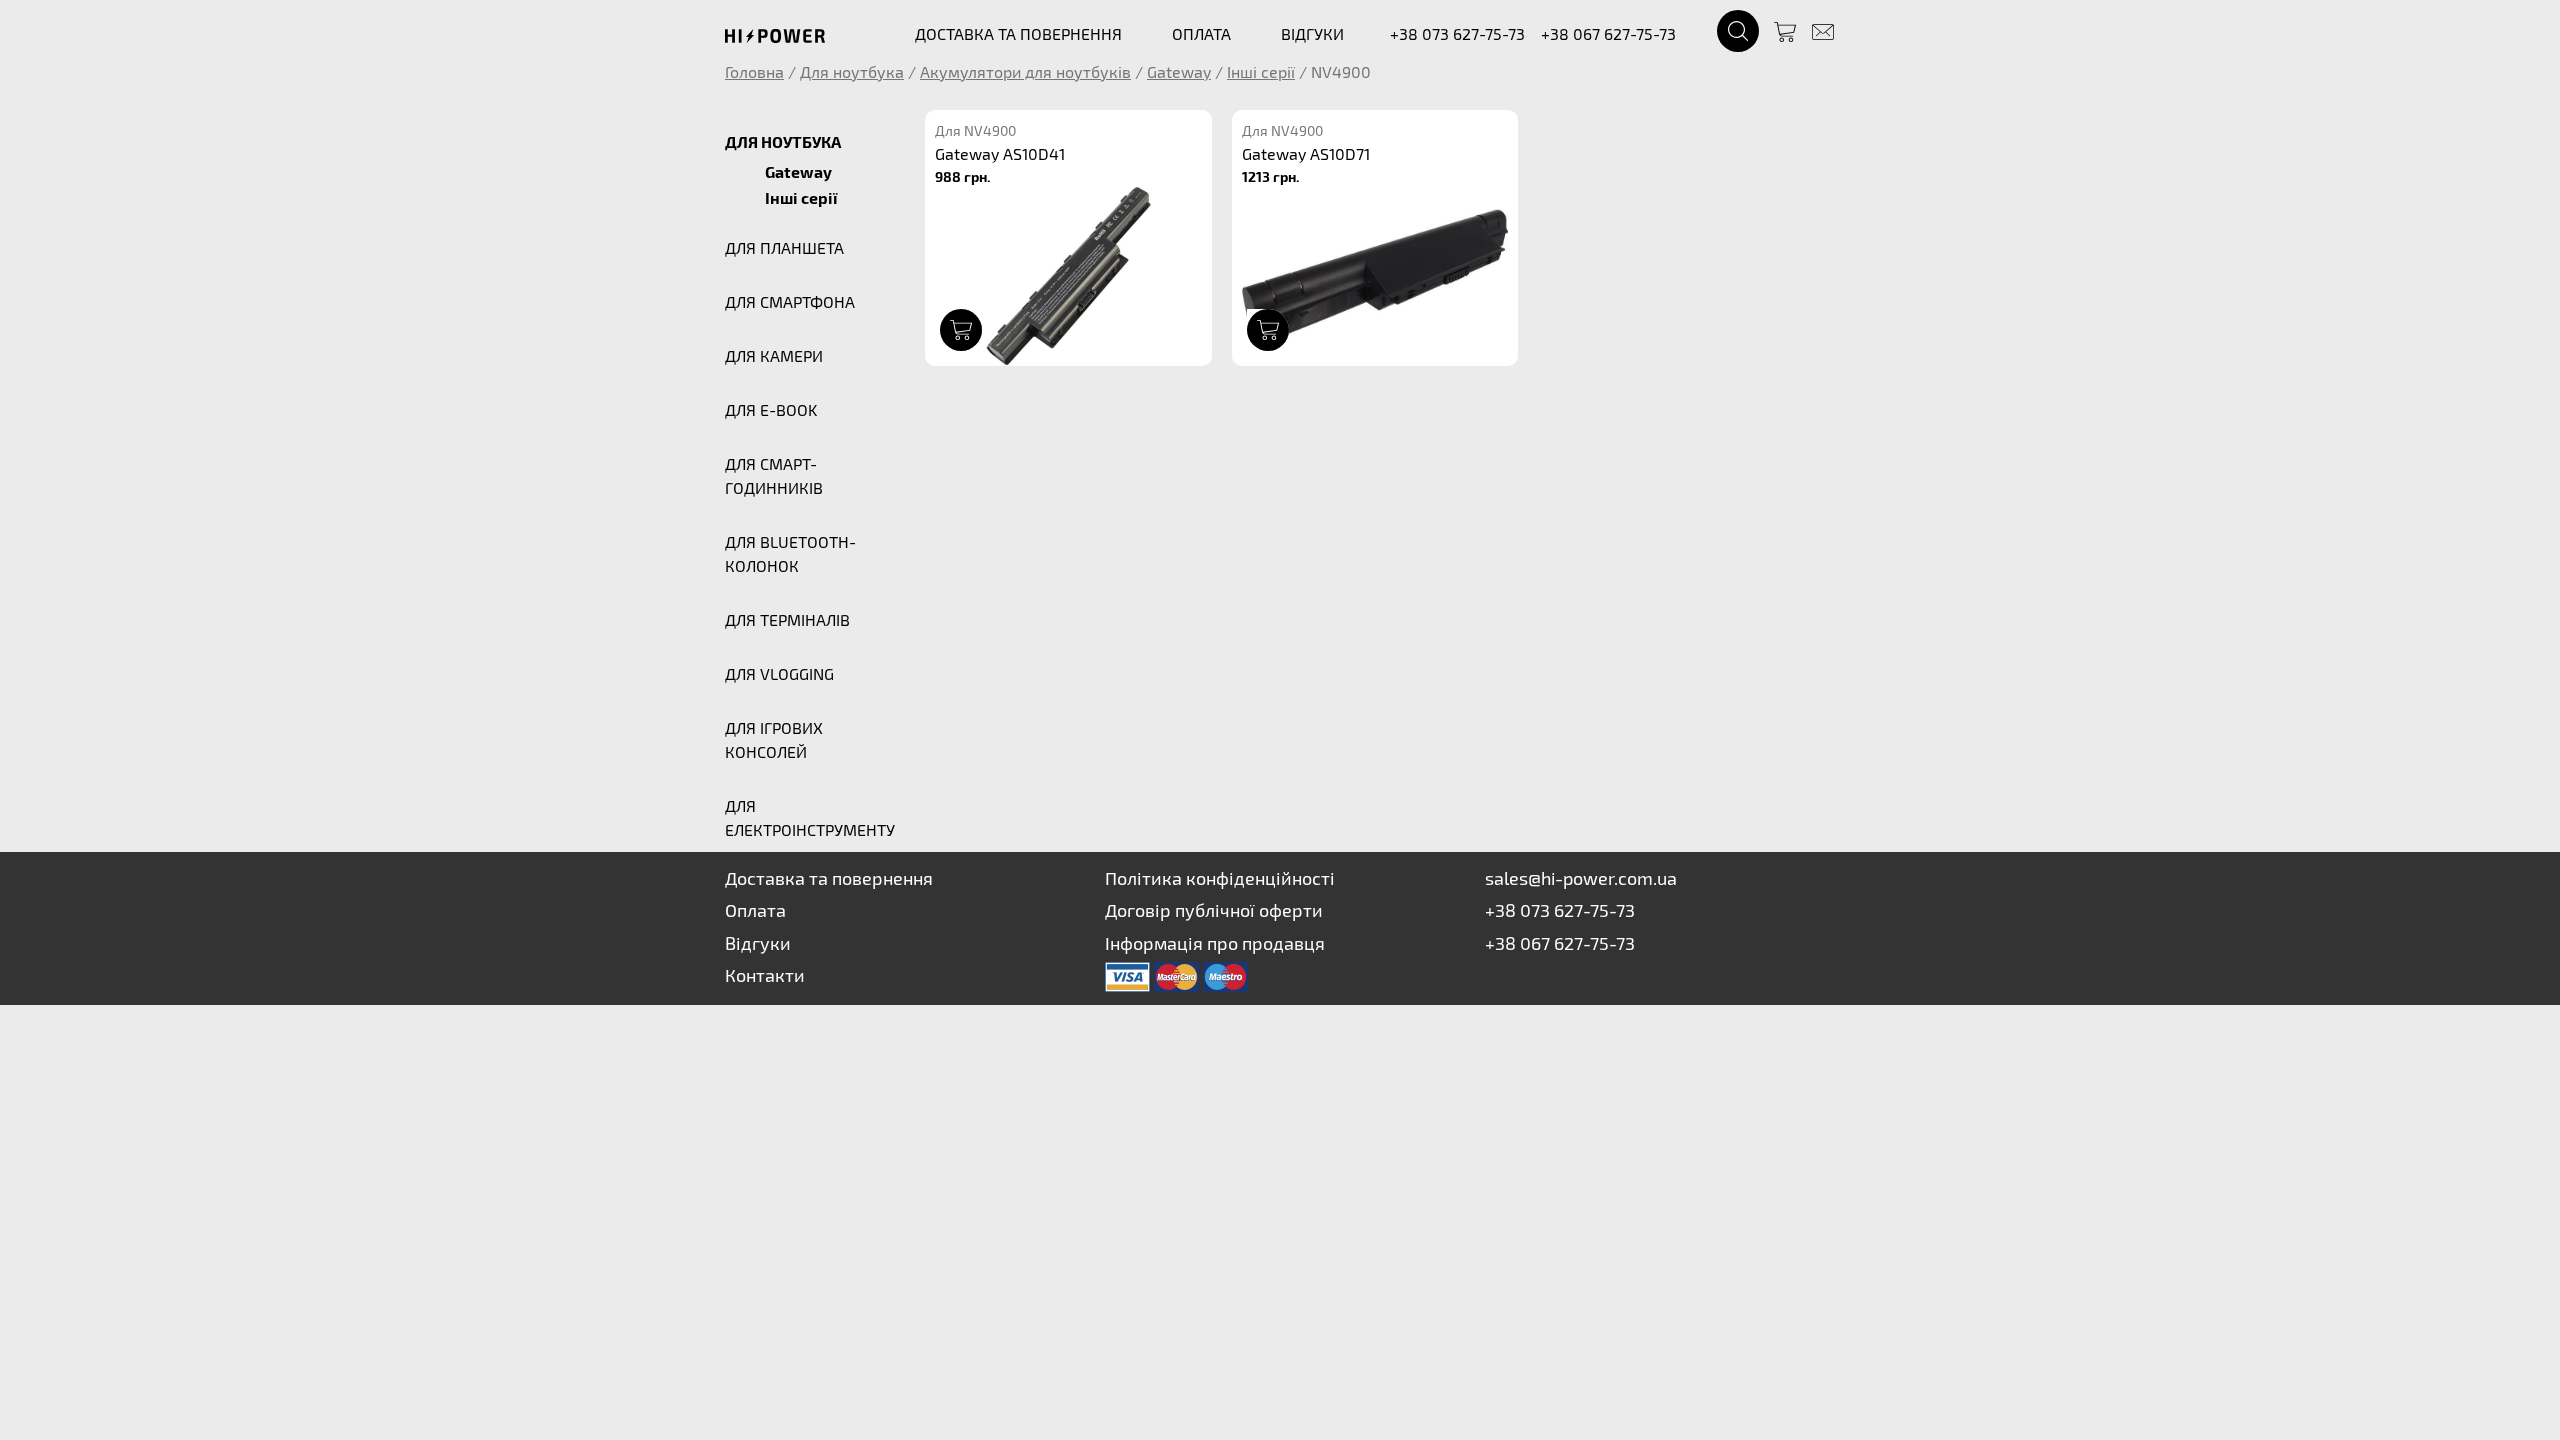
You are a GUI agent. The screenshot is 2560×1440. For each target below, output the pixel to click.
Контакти (765, 975)
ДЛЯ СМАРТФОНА (790, 301)
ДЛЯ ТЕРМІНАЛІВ (787, 619)
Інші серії (1261, 71)
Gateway (1179, 71)
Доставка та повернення (829, 878)
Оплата (755, 910)
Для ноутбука (852, 71)
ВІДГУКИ (1312, 33)
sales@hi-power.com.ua (1581, 878)
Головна (754, 71)
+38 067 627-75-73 (1608, 33)
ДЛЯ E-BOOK (771, 409)
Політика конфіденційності (1220, 878)
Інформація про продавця (1215, 943)
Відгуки (758, 943)
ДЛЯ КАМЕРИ (774, 355)
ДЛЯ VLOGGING (779, 673)
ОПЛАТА (1201, 33)
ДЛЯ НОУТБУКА (783, 141)
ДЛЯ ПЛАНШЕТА (784, 247)
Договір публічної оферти (1214, 910)
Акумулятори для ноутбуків (1025, 71)
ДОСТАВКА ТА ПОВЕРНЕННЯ (1018, 33)
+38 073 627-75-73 (1457, 33)
